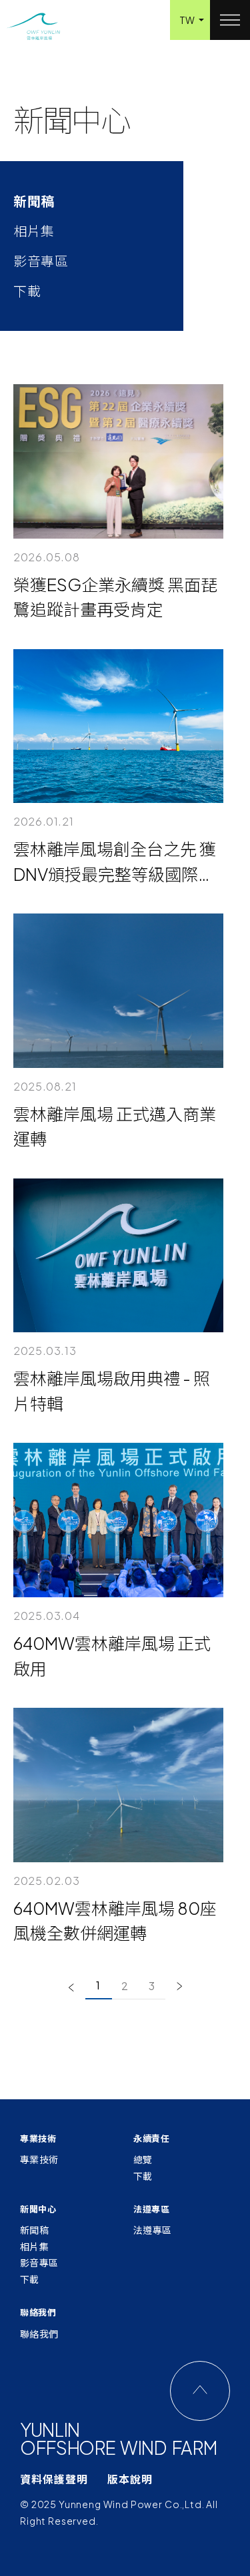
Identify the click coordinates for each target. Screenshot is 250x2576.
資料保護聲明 (54, 2479)
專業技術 (39, 2159)
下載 (143, 2176)
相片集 (34, 2246)
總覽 (143, 2159)
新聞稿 (34, 2230)
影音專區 (39, 2262)
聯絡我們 (39, 2334)
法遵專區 (153, 2230)
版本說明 (130, 2479)
